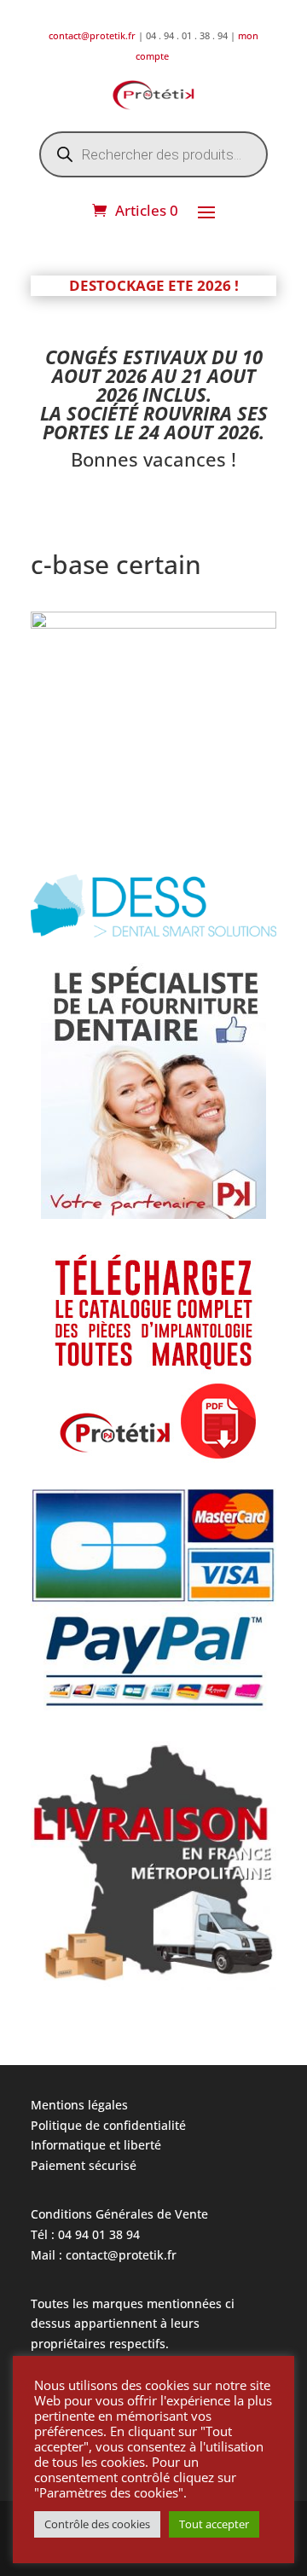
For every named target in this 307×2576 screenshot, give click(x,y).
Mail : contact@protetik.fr (104, 2255)
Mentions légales (79, 2105)
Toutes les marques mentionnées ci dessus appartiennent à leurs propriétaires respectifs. (133, 2324)
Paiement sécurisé (84, 2165)
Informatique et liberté (96, 2145)
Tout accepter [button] (214, 2524)
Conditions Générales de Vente (119, 2214)
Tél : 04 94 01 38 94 (85, 2234)
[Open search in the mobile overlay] (153, 154)
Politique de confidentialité (108, 2125)
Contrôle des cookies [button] (97, 2524)
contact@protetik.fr (93, 35)
